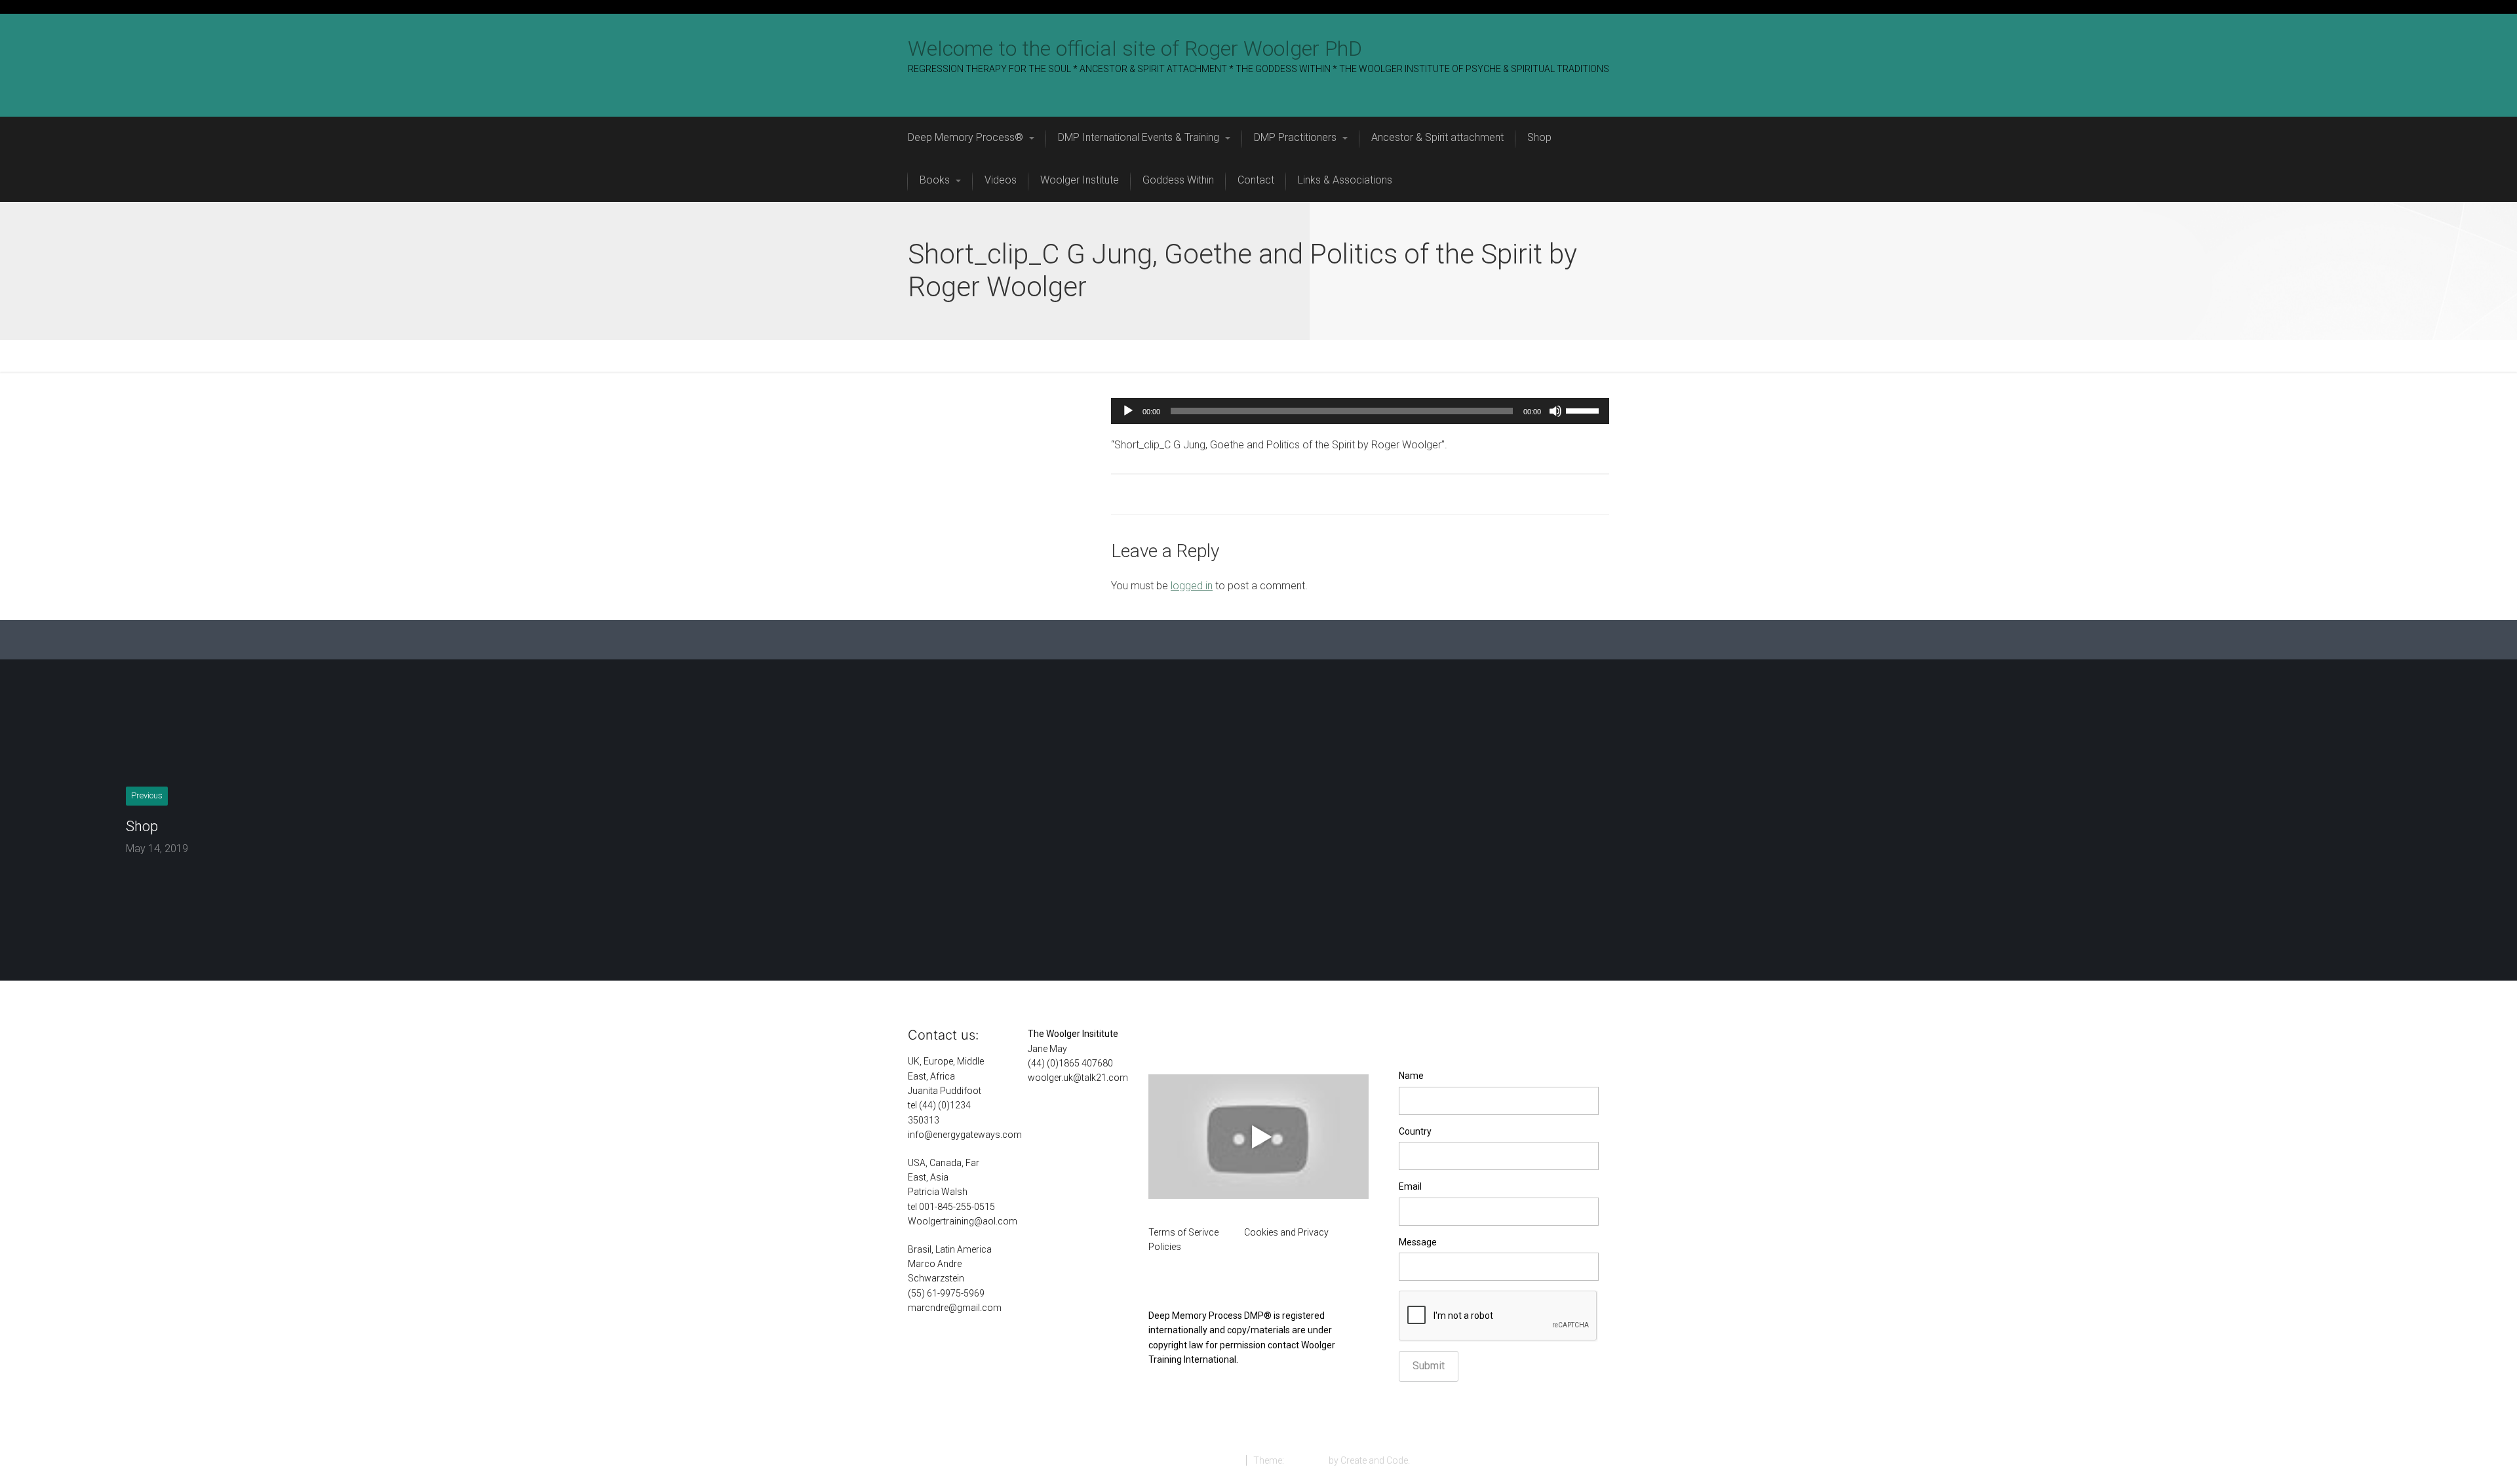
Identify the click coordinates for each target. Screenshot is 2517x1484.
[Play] (1128, 411)
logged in (1192, 586)
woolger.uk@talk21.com (1078, 1078)
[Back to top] (2477, 1444)
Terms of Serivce (1183, 1232)
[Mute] (1555, 411)
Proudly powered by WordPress (1173, 1460)
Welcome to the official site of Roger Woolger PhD (1135, 49)
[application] (1360, 411)
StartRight (1306, 1460)
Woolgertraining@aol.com (963, 1221)
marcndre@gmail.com (955, 1308)
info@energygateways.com (965, 1135)
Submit (1429, 1366)
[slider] (1584, 410)
